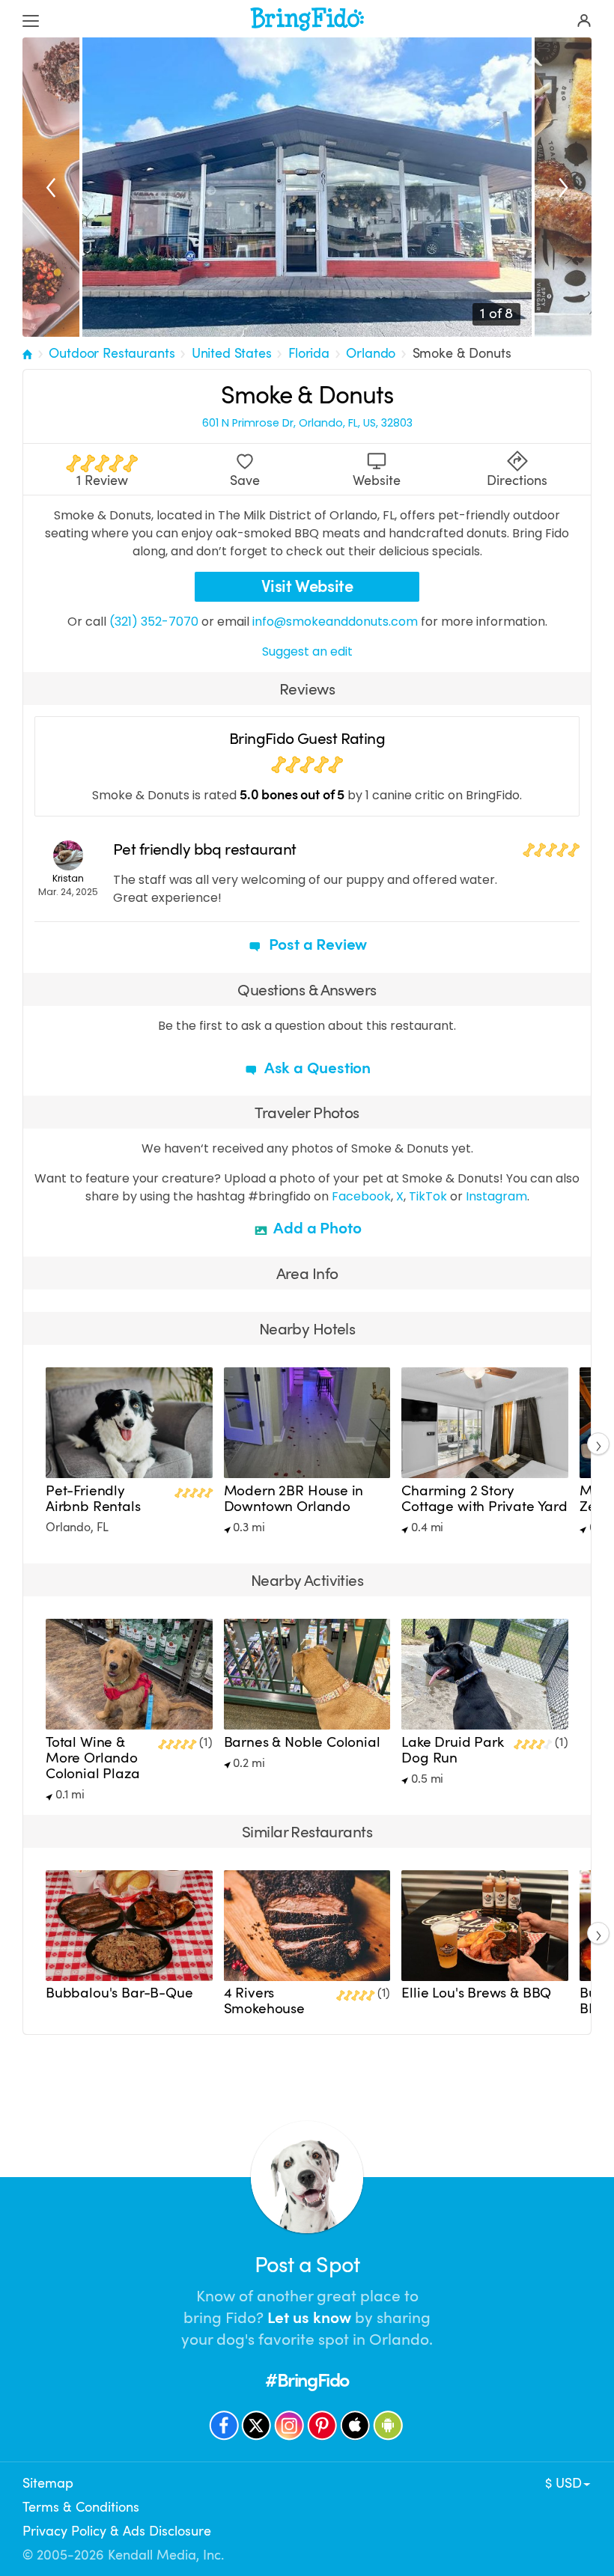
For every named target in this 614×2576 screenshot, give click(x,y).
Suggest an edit (307, 651)
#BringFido (307, 2380)
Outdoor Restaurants (112, 353)
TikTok (428, 1196)
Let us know (309, 2318)
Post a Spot (307, 2265)
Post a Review (316, 944)
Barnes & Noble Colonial (302, 1742)
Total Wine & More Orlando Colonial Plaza (93, 1758)
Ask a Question (316, 1068)
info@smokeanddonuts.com (335, 622)
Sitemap (48, 2483)
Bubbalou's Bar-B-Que (119, 1993)
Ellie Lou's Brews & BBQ (476, 1993)
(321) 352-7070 (154, 622)
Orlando (371, 353)
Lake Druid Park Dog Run (452, 1750)
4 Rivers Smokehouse (264, 2001)
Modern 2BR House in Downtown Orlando (294, 1499)
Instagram (496, 1196)
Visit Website (307, 586)
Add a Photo (316, 1228)
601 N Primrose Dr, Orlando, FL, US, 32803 (307, 423)
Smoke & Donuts (462, 353)
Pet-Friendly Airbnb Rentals (93, 1499)
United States (232, 353)
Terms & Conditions (81, 2507)
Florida (309, 353)
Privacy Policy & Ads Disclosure (117, 2531)
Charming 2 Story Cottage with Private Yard (484, 1499)
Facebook (361, 1196)
